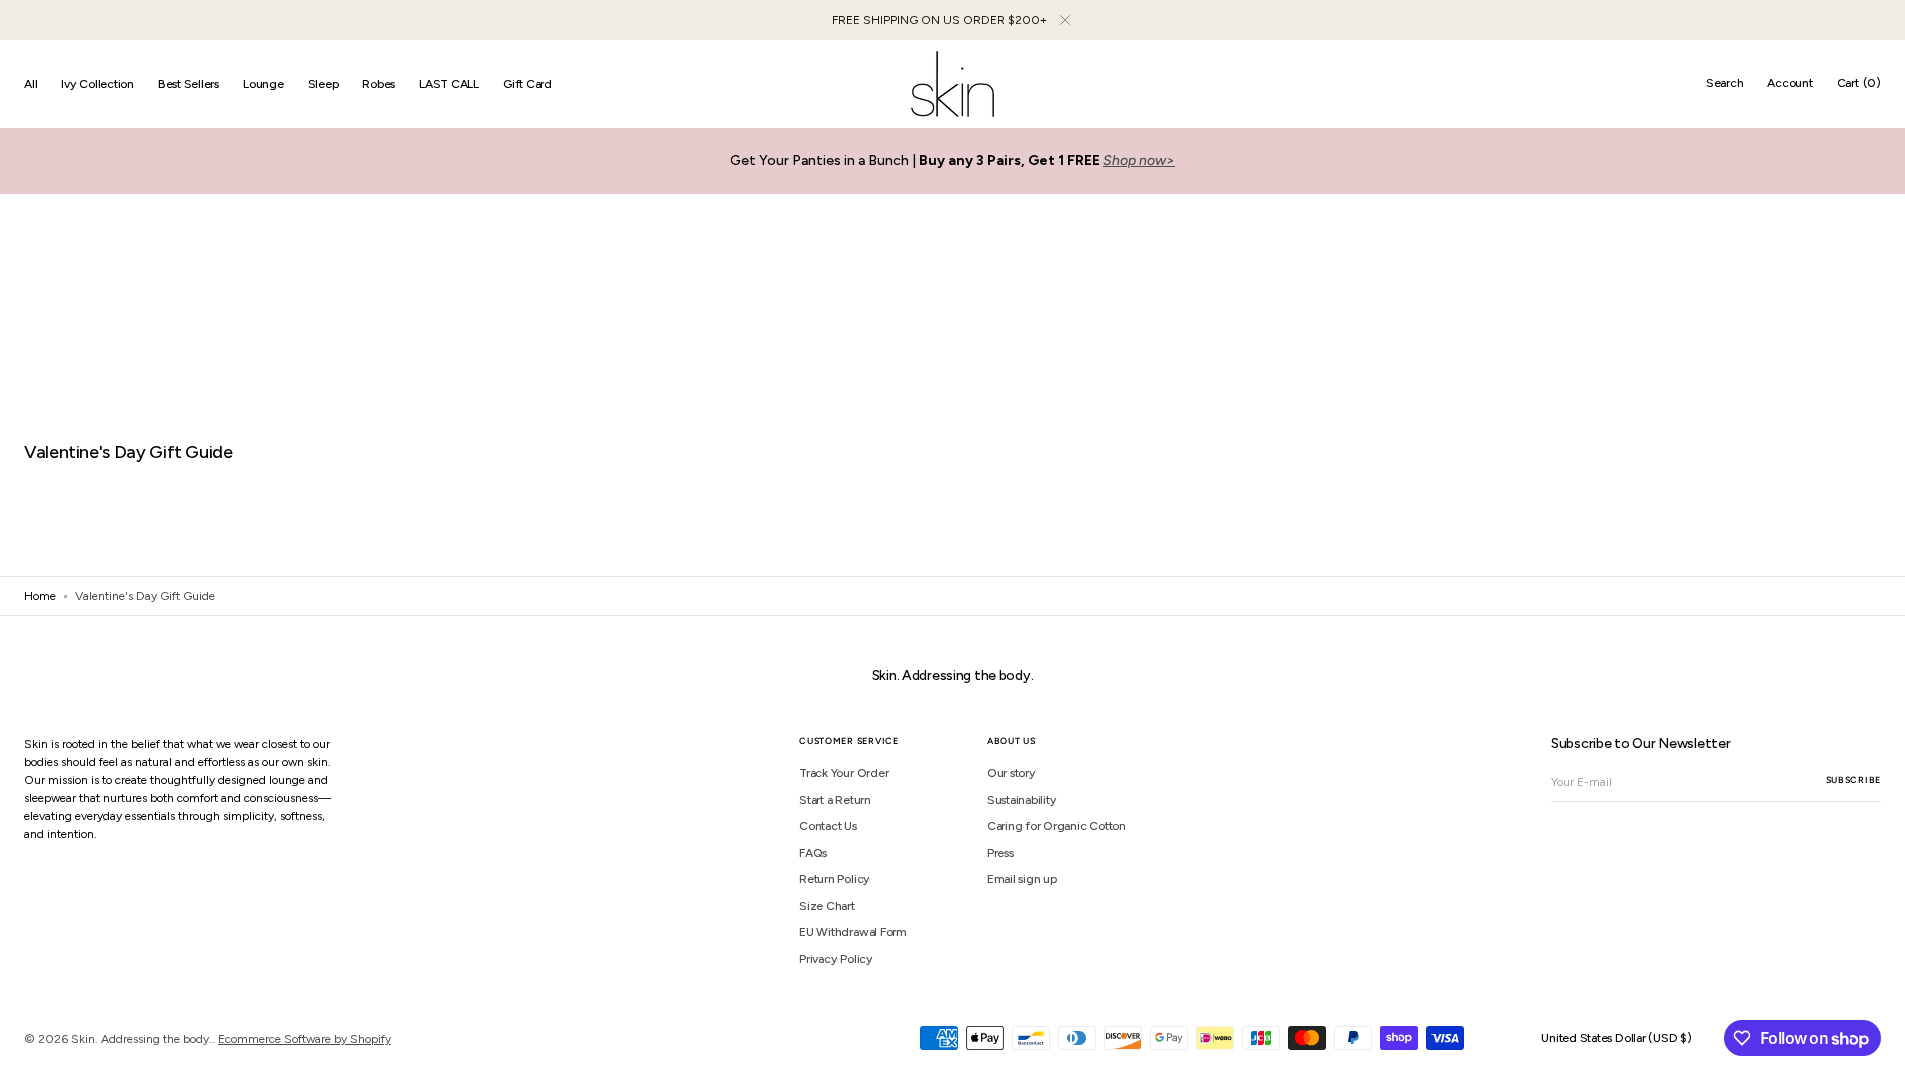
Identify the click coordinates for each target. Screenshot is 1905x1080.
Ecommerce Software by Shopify (304, 1039)
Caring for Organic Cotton (1056, 826)
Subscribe (1853, 779)
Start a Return (835, 800)
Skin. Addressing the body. (141, 1039)
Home (40, 596)
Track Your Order (843, 773)
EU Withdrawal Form (853, 932)
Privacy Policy (836, 959)
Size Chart (827, 906)
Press (1000, 853)
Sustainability (1022, 800)
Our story (1011, 773)
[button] (1725, 84)
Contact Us (828, 826)
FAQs (813, 853)
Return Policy (834, 879)
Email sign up (1022, 879)
